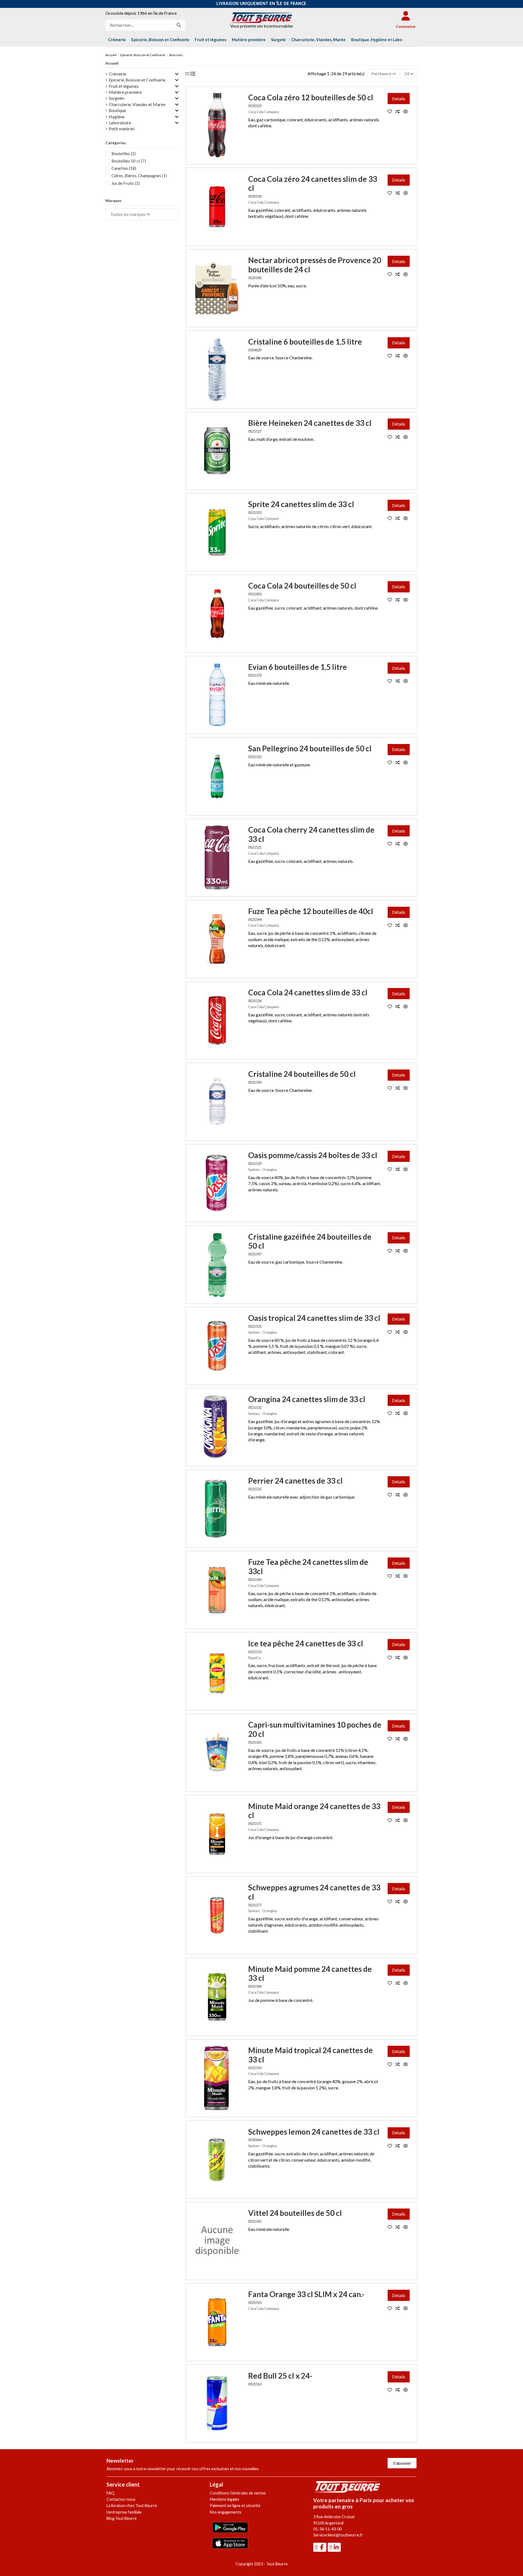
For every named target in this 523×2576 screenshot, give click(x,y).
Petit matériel (121, 129)
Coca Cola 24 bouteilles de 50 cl (302, 586)
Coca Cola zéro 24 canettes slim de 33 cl (313, 183)
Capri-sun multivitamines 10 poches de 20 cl (315, 1729)
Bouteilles (124, 153)
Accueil (112, 63)
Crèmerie (117, 74)
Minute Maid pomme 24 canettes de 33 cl (310, 1974)
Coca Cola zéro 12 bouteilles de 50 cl (311, 97)
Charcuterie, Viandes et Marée (137, 104)
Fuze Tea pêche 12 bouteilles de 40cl (311, 911)
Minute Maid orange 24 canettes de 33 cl (314, 1811)
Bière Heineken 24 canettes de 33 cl (310, 423)
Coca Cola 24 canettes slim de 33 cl (308, 992)
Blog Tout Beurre (122, 2518)
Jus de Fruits (126, 183)
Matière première (125, 92)
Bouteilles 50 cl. (129, 161)
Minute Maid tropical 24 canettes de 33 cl (311, 2055)
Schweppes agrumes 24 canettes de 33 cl (314, 1892)
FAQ (110, 2493)
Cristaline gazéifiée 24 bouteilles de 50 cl (310, 1241)
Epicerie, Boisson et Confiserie (137, 80)
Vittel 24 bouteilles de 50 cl (295, 2213)
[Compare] (399, 111)
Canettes (124, 168)
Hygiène (117, 117)
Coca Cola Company (264, 112)
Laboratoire (120, 123)
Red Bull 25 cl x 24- (280, 2376)
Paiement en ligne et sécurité (235, 2506)
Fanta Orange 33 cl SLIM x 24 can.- (306, 2294)
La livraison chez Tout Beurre (132, 2506)
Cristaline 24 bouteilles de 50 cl (302, 1074)
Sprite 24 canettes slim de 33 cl (301, 504)
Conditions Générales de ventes (238, 2493)
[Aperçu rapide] (407, 111)
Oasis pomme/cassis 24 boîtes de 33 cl (313, 1155)
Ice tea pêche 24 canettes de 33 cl (306, 1643)
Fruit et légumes (124, 86)
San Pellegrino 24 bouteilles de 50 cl (310, 748)
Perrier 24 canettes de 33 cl (295, 1481)
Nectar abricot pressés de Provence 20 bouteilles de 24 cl (315, 265)
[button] (377, 40)
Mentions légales (224, 2499)
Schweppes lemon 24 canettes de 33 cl (314, 2132)
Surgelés (117, 98)
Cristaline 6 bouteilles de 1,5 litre (305, 342)
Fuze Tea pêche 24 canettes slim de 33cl (308, 1566)
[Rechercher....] (179, 25)
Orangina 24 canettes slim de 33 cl (307, 1399)
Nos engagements (226, 2512)
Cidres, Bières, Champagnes (139, 176)
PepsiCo (254, 1658)
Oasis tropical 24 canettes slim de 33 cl (314, 1318)
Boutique (117, 110)
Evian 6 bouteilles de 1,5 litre (298, 667)
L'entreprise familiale (124, 2512)
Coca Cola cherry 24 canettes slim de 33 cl (311, 834)
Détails (399, 99)
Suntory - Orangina (263, 1170)
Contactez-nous (121, 2499)
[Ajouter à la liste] (392, 111)
